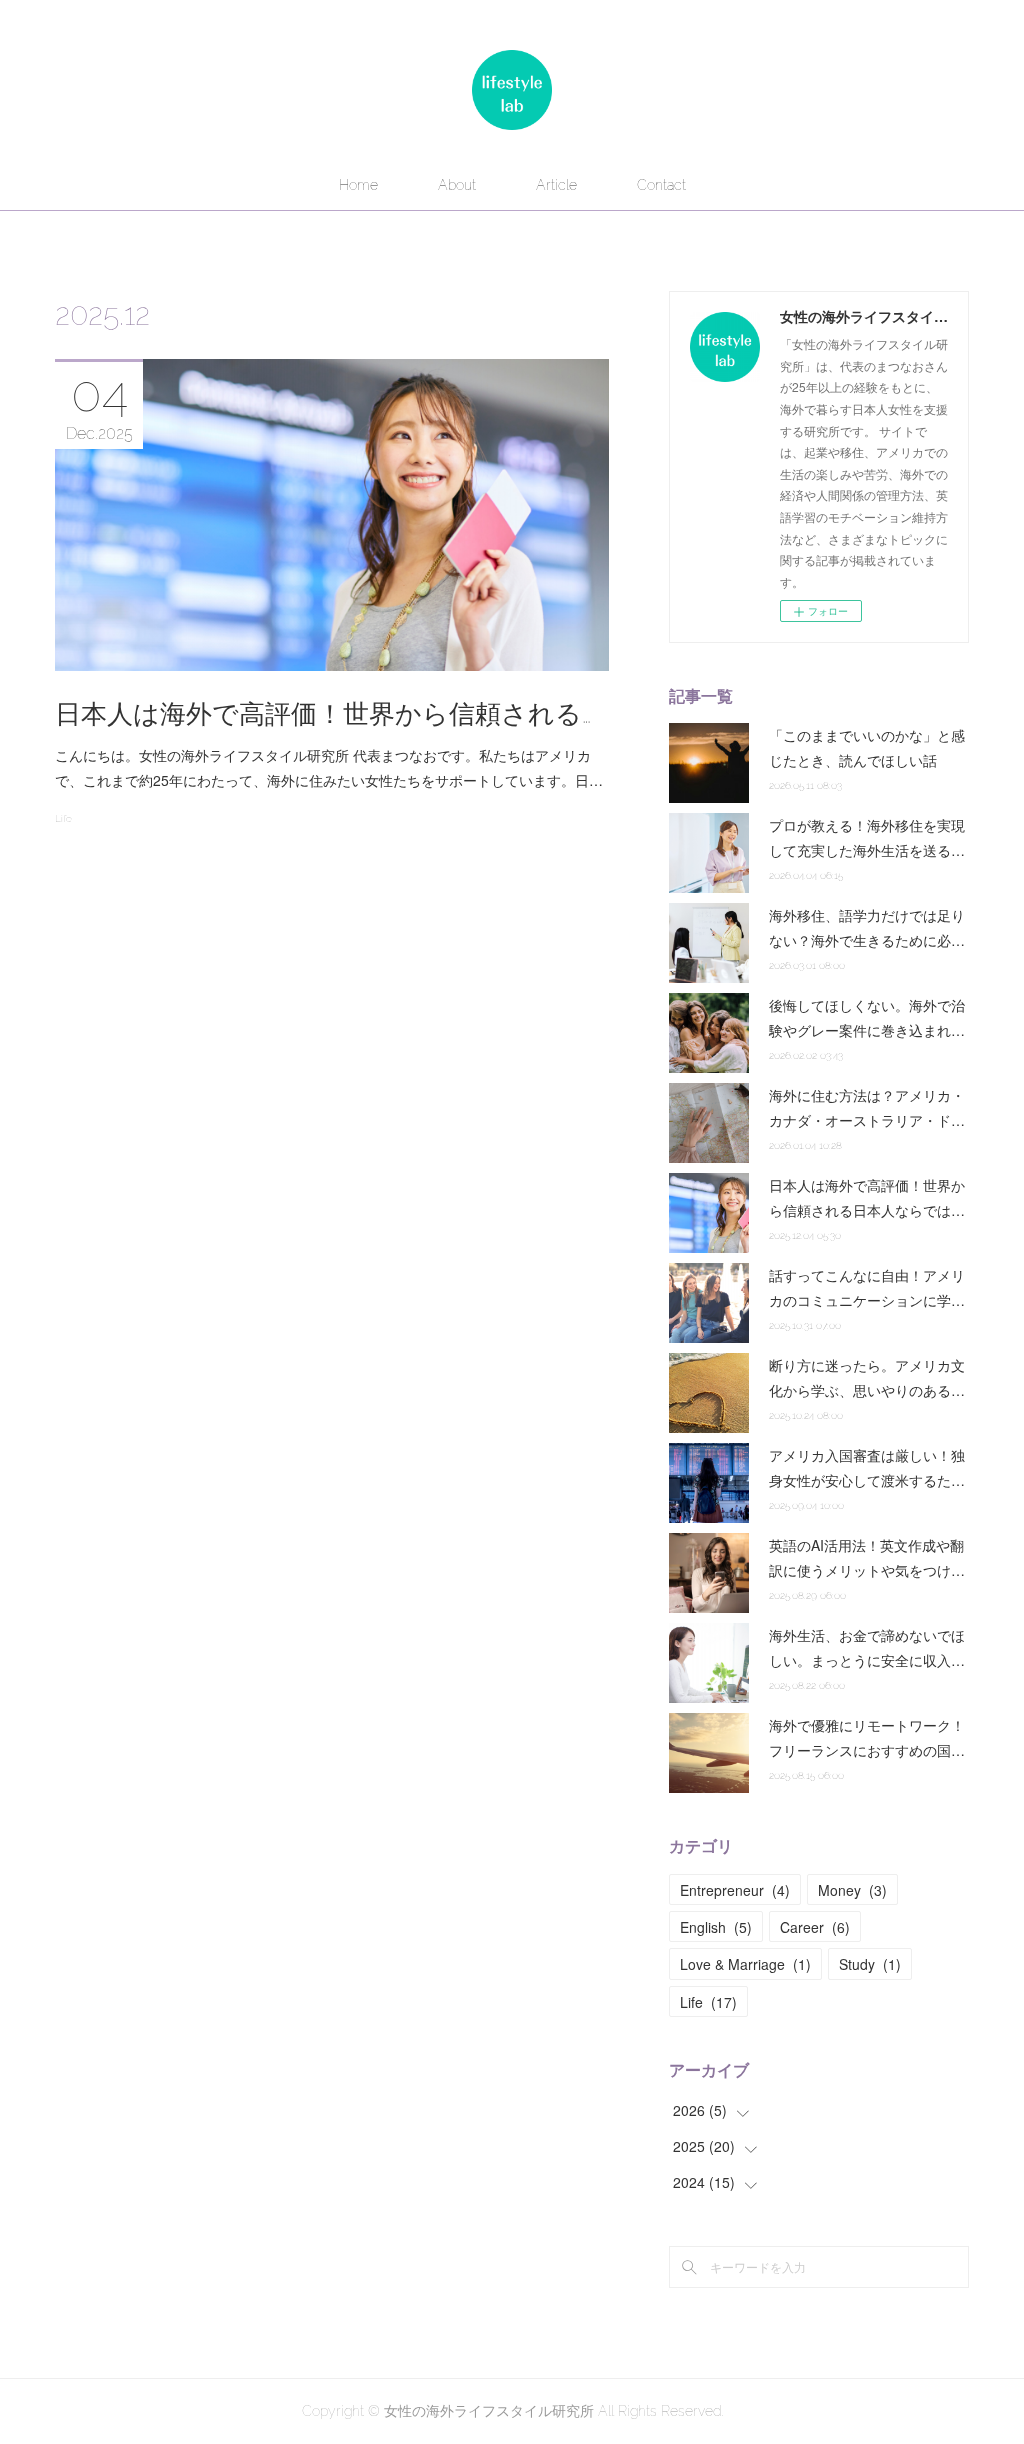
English (716, 1927)
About (457, 185)
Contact (661, 185)
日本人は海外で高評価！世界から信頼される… (323, 714)
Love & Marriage (745, 1964)
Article (556, 185)
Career (815, 1927)
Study (870, 1964)
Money (852, 1890)
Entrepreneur (735, 1890)
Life (63, 818)
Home (358, 185)
